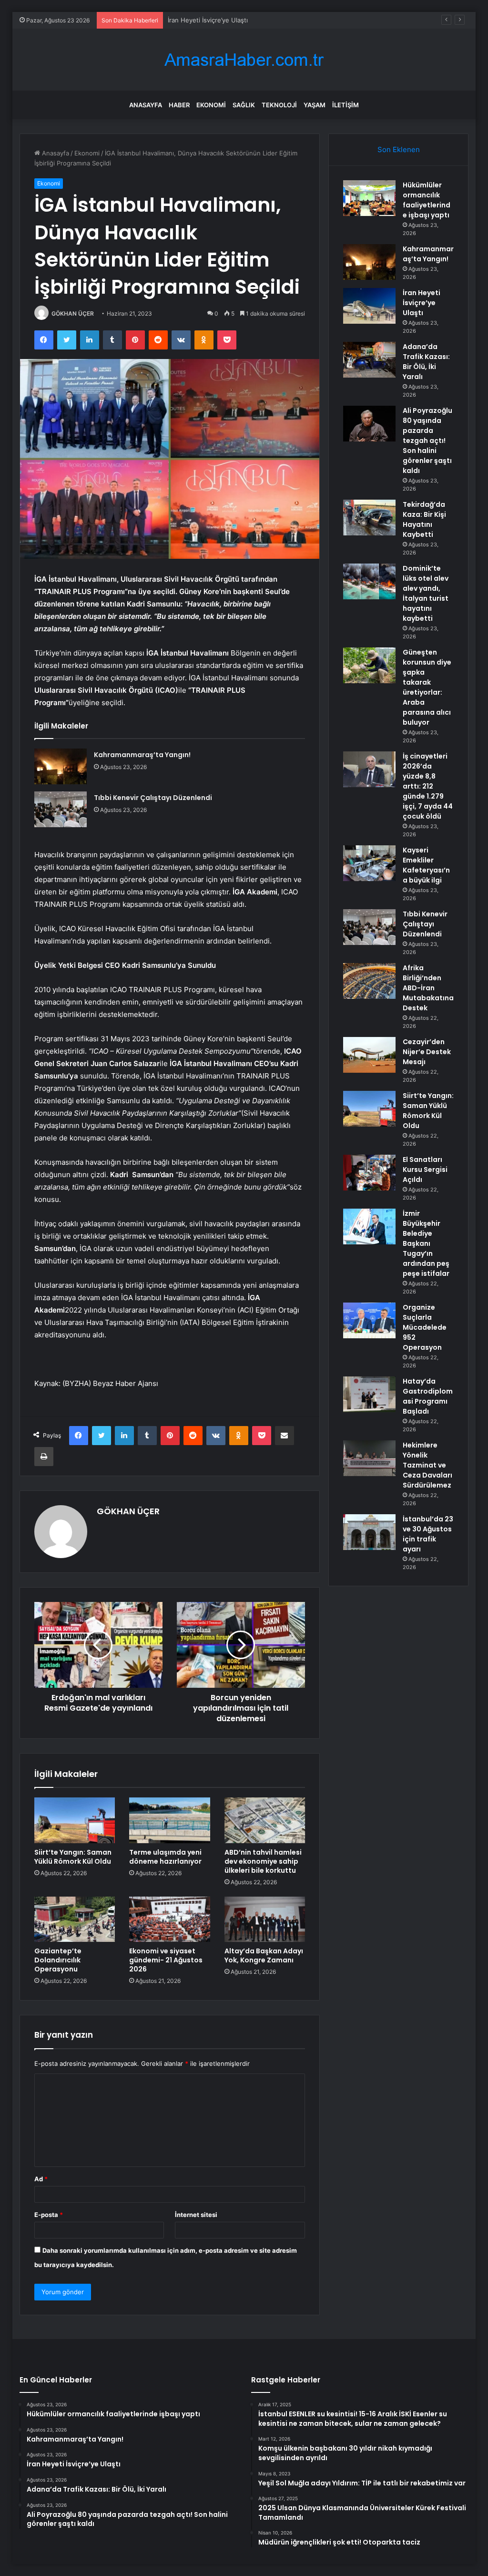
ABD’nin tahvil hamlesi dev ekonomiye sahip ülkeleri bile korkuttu (263, 1861)
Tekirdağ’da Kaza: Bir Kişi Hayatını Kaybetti (424, 519)
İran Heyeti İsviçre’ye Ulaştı (208, 20)
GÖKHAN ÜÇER (73, 313)
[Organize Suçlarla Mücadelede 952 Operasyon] (369, 1320)
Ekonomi (211, 105)
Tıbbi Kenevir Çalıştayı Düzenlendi (153, 798)
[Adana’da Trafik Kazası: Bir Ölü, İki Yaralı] (369, 360)
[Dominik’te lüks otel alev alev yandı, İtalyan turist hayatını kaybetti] (369, 581)
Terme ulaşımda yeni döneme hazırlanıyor (165, 1857)
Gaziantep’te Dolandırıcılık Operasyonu (58, 1960)
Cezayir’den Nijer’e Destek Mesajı (427, 1052)
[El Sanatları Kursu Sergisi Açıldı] (369, 1173)
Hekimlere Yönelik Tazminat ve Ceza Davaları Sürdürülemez (427, 1465)
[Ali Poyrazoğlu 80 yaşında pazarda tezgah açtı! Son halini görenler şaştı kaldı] (369, 424)
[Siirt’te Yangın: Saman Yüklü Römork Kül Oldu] (75, 1820)
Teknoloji (279, 105)
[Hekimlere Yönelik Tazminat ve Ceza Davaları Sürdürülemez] (369, 1458)
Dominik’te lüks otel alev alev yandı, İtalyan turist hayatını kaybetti (426, 593)
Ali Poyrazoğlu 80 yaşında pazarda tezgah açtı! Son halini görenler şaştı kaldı (427, 441)
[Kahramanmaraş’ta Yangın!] (61, 766)
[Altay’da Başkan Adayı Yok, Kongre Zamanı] (265, 1919)
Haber (179, 105)
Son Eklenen (399, 149)
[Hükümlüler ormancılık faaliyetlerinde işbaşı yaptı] (369, 198)
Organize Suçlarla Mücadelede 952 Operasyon (425, 1327)
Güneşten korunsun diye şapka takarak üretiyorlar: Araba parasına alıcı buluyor (427, 687)
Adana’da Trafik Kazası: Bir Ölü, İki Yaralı (426, 362)
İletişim (346, 105)
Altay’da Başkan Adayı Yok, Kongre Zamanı (264, 1955)
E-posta (49, 2215)
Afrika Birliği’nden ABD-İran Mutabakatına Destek (428, 988)
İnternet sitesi (196, 2215)
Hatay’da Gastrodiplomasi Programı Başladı (428, 1396)
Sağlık (244, 105)
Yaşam (315, 105)
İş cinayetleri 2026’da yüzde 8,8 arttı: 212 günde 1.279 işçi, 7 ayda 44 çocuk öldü (428, 786)
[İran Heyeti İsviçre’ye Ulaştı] (369, 306)
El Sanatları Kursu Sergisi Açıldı (425, 1170)
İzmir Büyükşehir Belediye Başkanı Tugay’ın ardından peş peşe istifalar (426, 1243)
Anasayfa (146, 105)
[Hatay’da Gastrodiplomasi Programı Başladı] (369, 1394)
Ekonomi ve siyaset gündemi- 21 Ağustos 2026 (166, 1960)
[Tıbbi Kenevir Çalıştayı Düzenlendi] (61, 809)
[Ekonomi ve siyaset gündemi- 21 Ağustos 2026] (170, 1919)
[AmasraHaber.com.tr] (244, 60)
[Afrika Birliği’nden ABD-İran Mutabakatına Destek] (369, 981)
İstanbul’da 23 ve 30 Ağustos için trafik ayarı (428, 1534)
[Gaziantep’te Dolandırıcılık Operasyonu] (75, 1919)
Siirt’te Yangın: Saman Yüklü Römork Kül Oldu (73, 1857)
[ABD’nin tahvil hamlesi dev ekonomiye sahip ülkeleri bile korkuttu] (265, 1820)
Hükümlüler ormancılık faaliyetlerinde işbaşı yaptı (427, 200)
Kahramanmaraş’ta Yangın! (142, 755)
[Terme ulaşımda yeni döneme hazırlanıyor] (170, 1820)
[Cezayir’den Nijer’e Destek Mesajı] (369, 1055)
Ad (41, 2179)
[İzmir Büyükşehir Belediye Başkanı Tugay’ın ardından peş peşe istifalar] (369, 1226)
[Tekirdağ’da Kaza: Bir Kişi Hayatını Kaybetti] (369, 518)
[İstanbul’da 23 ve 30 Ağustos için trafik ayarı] (369, 1532)
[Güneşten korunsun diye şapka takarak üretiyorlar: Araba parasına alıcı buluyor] (369, 665)
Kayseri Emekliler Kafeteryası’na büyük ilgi (426, 865)
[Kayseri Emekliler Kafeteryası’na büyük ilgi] (369, 863)
